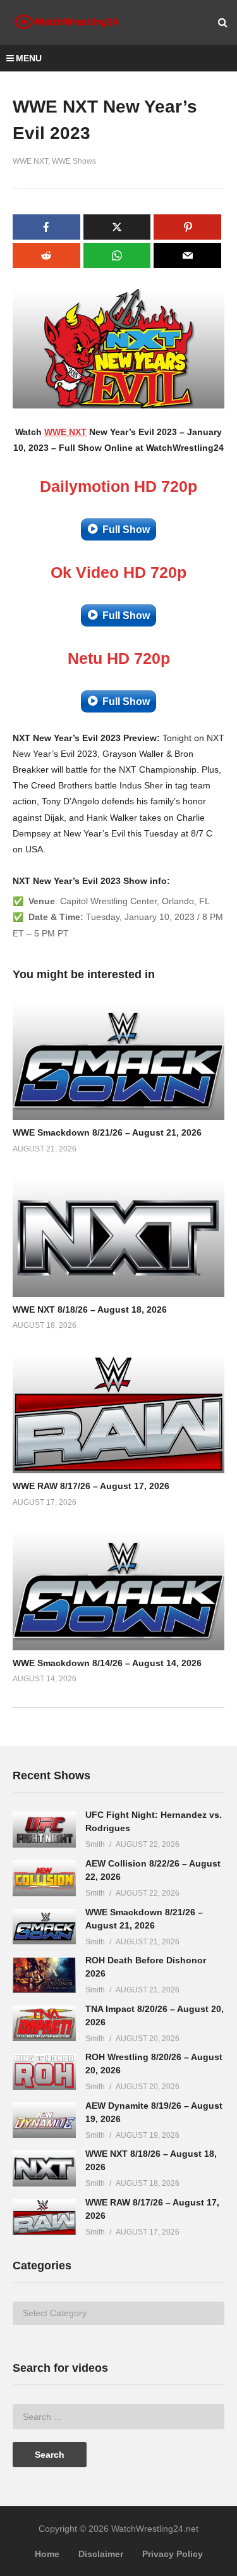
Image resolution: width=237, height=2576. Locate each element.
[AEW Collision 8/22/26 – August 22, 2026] (44, 1878)
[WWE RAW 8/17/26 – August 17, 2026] (44, 2217)
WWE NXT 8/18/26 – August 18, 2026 (90, 1309)
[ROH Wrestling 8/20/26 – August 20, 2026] (44, 2072)
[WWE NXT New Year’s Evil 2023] (118, 1060)
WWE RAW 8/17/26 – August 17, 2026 (91, 1486)
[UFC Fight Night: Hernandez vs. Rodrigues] (44, 1830)
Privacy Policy (173, 2554)
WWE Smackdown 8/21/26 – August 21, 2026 (107, 1132)
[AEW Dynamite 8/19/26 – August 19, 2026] (44, 2120)
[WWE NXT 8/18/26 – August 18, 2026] (44, 2168)
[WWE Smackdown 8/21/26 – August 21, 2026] (44, 1927)
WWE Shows (74, 161)
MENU (29, 58)
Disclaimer (101, 2554)
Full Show (126, 530)
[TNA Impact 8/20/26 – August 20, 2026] (44, 2024)
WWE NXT (30, 161)
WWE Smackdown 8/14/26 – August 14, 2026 (107, 1663)
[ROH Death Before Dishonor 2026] (44, 1975)
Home (47, 2554)
